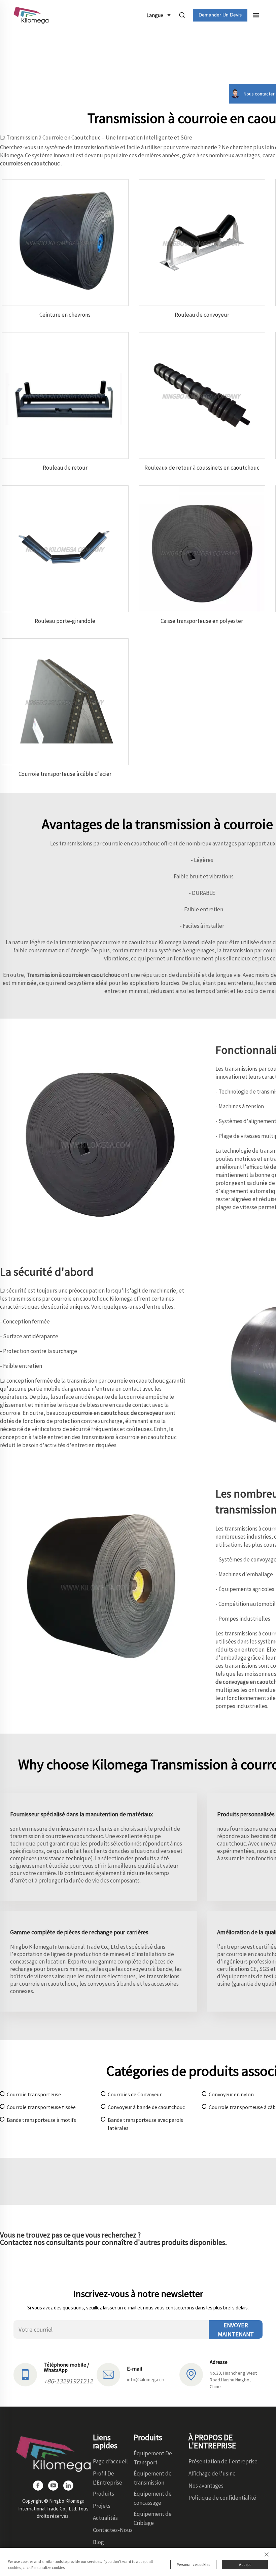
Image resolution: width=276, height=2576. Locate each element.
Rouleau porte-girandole (65, 621)
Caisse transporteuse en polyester (202, 621)
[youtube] (53, 2486)
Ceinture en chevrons (65, 315)
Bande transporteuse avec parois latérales (145, 2124)
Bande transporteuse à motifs (41, 2120)
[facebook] (38, 2486)
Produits (103, 2494)
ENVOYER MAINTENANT (236, 2330)
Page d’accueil (110, 2461)
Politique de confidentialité (222, 2498)
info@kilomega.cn (146, 2380)
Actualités (105, 2518)
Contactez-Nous (113, 2530)
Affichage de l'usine (212, 2473)
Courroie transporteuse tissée (41, 2107)
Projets (102, 2506)
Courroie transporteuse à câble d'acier (65, 774)
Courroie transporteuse (34, 2094)
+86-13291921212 (68, 2381)
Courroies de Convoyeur (135, 2094)
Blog (98, 2542)
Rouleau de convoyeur (202, 315)
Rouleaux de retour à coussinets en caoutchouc (202, 468)
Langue (155, 15)
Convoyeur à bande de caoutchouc (146, 2107)
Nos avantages (206, 2486)
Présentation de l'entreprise (223, 2461)
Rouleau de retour (65, 468)
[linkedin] (68, 2486)
